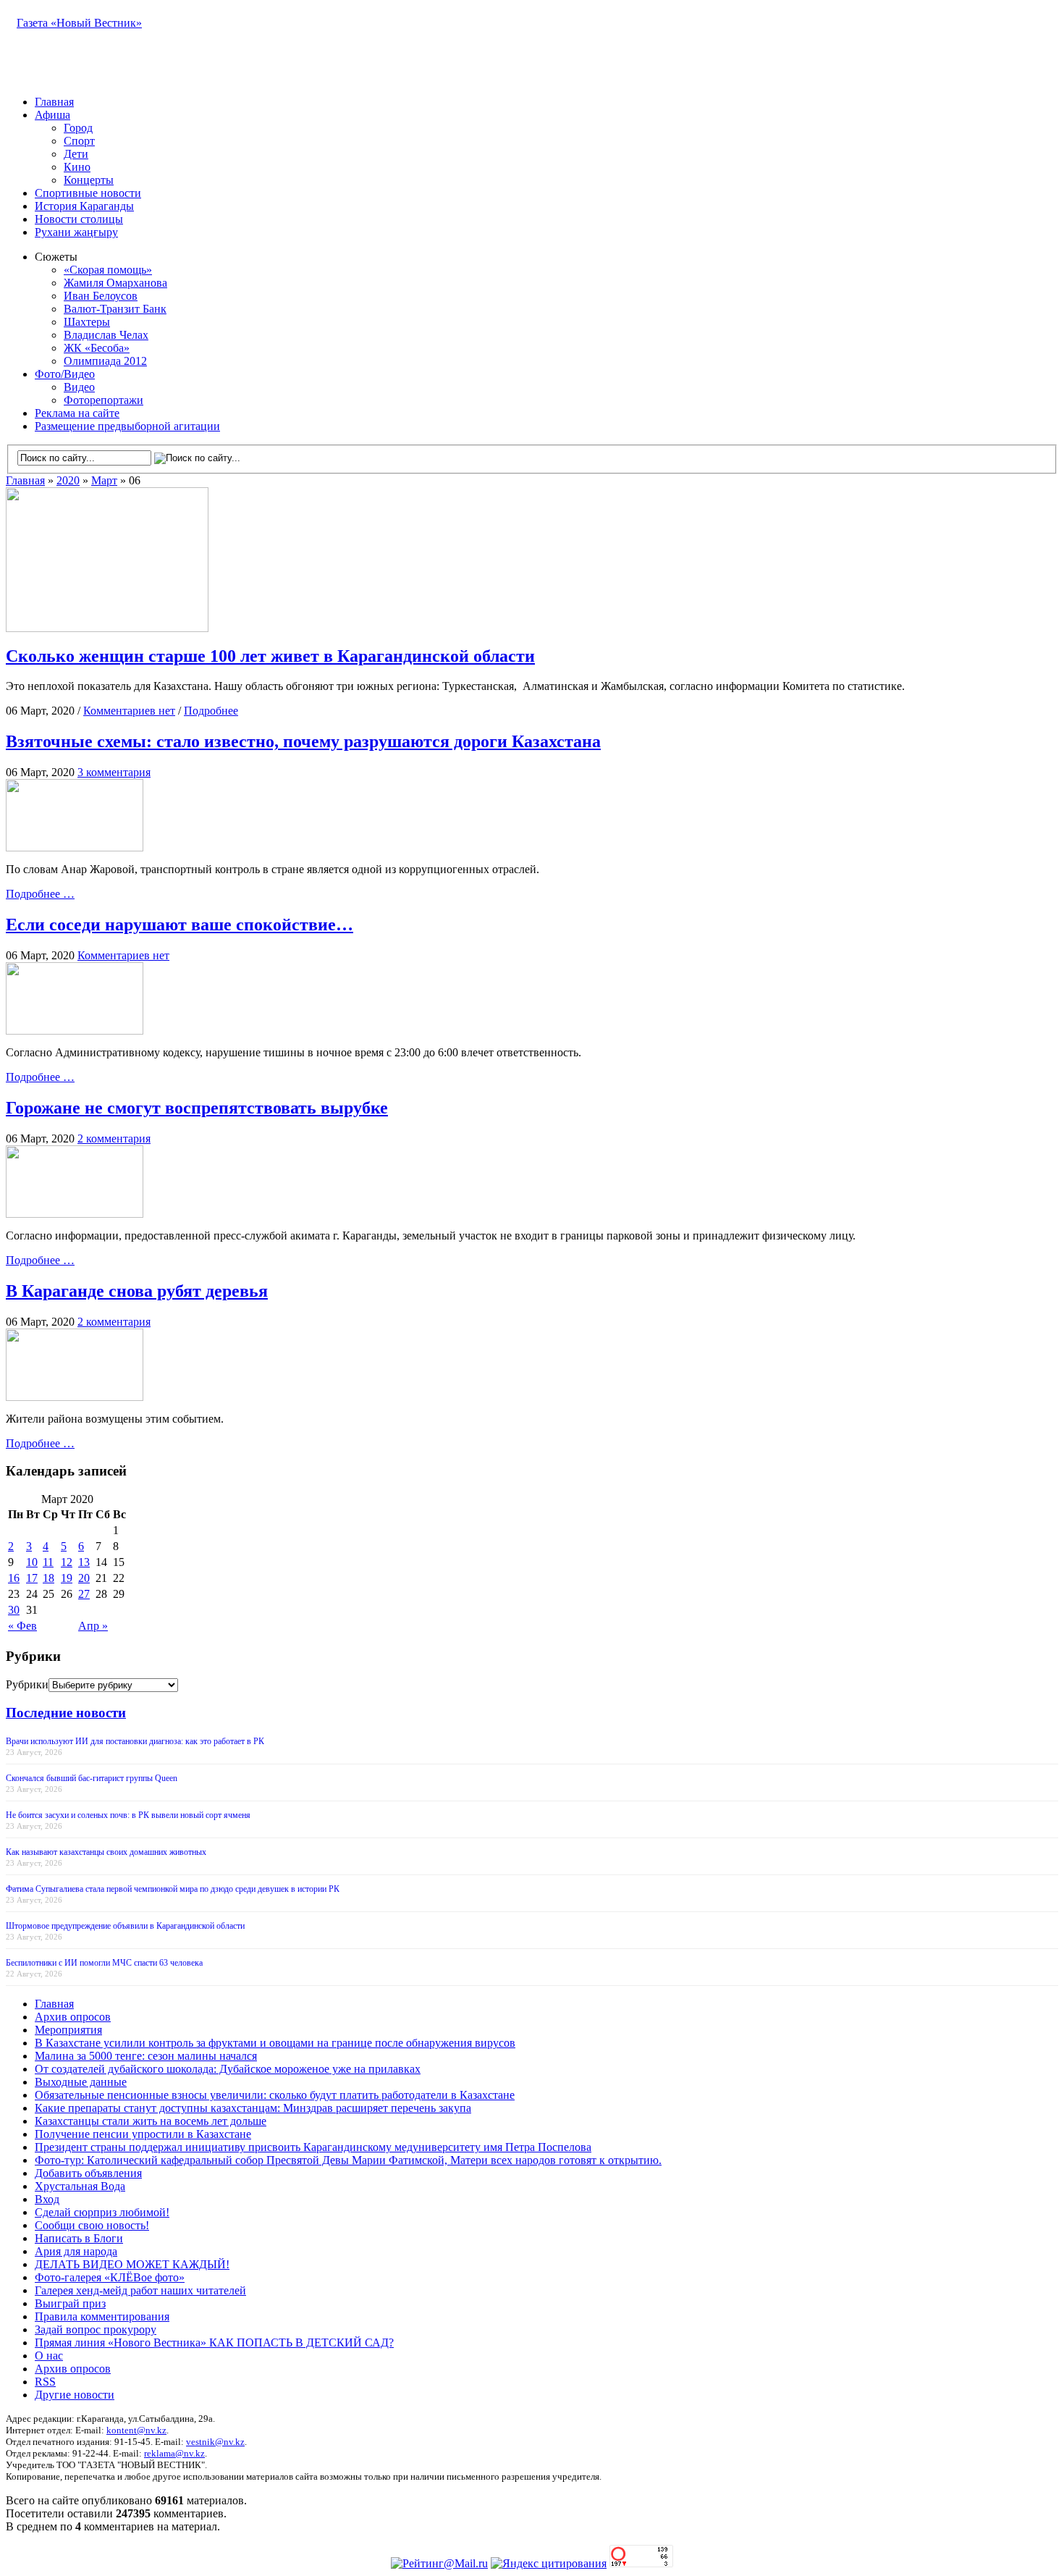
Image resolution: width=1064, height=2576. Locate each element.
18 (48, 1578)
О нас (49, 2356)
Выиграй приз (70, 2303)
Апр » (93, 1626)
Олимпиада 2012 (105, 361)
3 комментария (114, 772)
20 (84, 1578)
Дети (76, 154)
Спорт (79, 141)
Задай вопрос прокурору (96, 2329)
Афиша (52, 115)
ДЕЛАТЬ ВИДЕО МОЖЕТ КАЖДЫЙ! (132, 2264)
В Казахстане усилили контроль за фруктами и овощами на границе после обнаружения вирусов (275, 2043)
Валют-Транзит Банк (115, 309)
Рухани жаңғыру (76, 232)
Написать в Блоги (79, 2238)
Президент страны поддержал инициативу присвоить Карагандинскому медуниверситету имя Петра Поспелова (313, 2147)
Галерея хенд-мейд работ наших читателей (140, 2290)
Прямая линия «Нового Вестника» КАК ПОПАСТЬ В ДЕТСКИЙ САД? (214, 2343)
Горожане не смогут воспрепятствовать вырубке (197, 1108)
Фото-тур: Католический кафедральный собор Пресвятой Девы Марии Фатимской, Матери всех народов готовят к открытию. (348, 2160)
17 (32, 1578)
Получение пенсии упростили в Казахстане (143, 2134)
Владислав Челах (106, 335)
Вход (47, 2199)
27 (84, 1594)
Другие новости (75, 2395)
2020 (68, 480)
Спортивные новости (88, 193)
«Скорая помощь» (108, 270)
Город (78, 128)
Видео (79, 387)
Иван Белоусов (101, 296)
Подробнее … (40, 894)
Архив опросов (73, 2017)
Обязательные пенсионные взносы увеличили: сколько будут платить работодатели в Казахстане (275, 2095)
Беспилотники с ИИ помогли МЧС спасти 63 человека (104, 1963)
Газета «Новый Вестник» (79, 23)
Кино (77, 167)
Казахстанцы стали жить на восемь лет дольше (151, 2121)
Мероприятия (68, 2030)
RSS (45, 2382)
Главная (54, 102)
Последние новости (66, 1713)
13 (84, 1562)
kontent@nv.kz (136, 2430)
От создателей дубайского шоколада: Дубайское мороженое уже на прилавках (228, 2069)
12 (67, 1562)
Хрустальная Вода (80, 2186)
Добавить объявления (88, 2173)
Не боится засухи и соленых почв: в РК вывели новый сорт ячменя (128, 1815)
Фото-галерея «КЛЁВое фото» (110, 2277)
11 (48, 1562)
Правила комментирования (102, 2316)
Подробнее (211, 711)
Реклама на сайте (77, 413)
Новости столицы (79, 219)
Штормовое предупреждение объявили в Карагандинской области (125, 1926)
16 (14, 1578)
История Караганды (84, 206)
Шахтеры (87, 322)
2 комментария (114, 1138)
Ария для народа (76, 2251)
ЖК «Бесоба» (97, 348)
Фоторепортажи (104, 400)
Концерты (89, 180)
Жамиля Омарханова (115, 283)
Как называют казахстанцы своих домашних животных (106, 1852)
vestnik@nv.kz (215, 2442)
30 (14, 1610)
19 (67, 1578)
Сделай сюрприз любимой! (102, 2212)
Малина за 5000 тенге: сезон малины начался (146, 2056)
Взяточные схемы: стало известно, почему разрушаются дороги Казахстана (303, 741)
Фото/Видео (65, 374)
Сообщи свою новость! (92, 2225)
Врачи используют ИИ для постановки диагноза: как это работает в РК (135, 1741)
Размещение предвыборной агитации (127, 426)
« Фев (22, 1626)
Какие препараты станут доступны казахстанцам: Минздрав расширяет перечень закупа (253, 2108)
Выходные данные (81, 2082)
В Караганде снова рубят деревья (137, 1291)
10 (32, 1562)
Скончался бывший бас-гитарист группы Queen (92, 1778)
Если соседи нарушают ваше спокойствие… (180, 925)
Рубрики (27, 1684)
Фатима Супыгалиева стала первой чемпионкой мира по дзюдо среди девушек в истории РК (173, 1889)
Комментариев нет (129, 711)
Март (104, 480)
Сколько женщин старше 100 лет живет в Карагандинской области (270, 656)
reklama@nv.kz (174, 2453)
